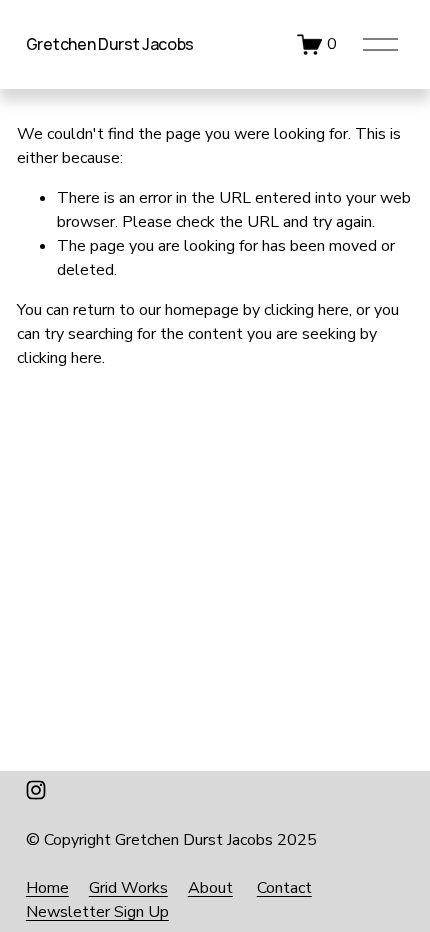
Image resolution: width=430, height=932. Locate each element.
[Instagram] (36, 790)
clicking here (306, 310)
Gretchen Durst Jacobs (110, 44)
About (210, 888)
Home (47, 888)
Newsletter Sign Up (97, 912)
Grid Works (128, 888)
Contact (284, 888)
